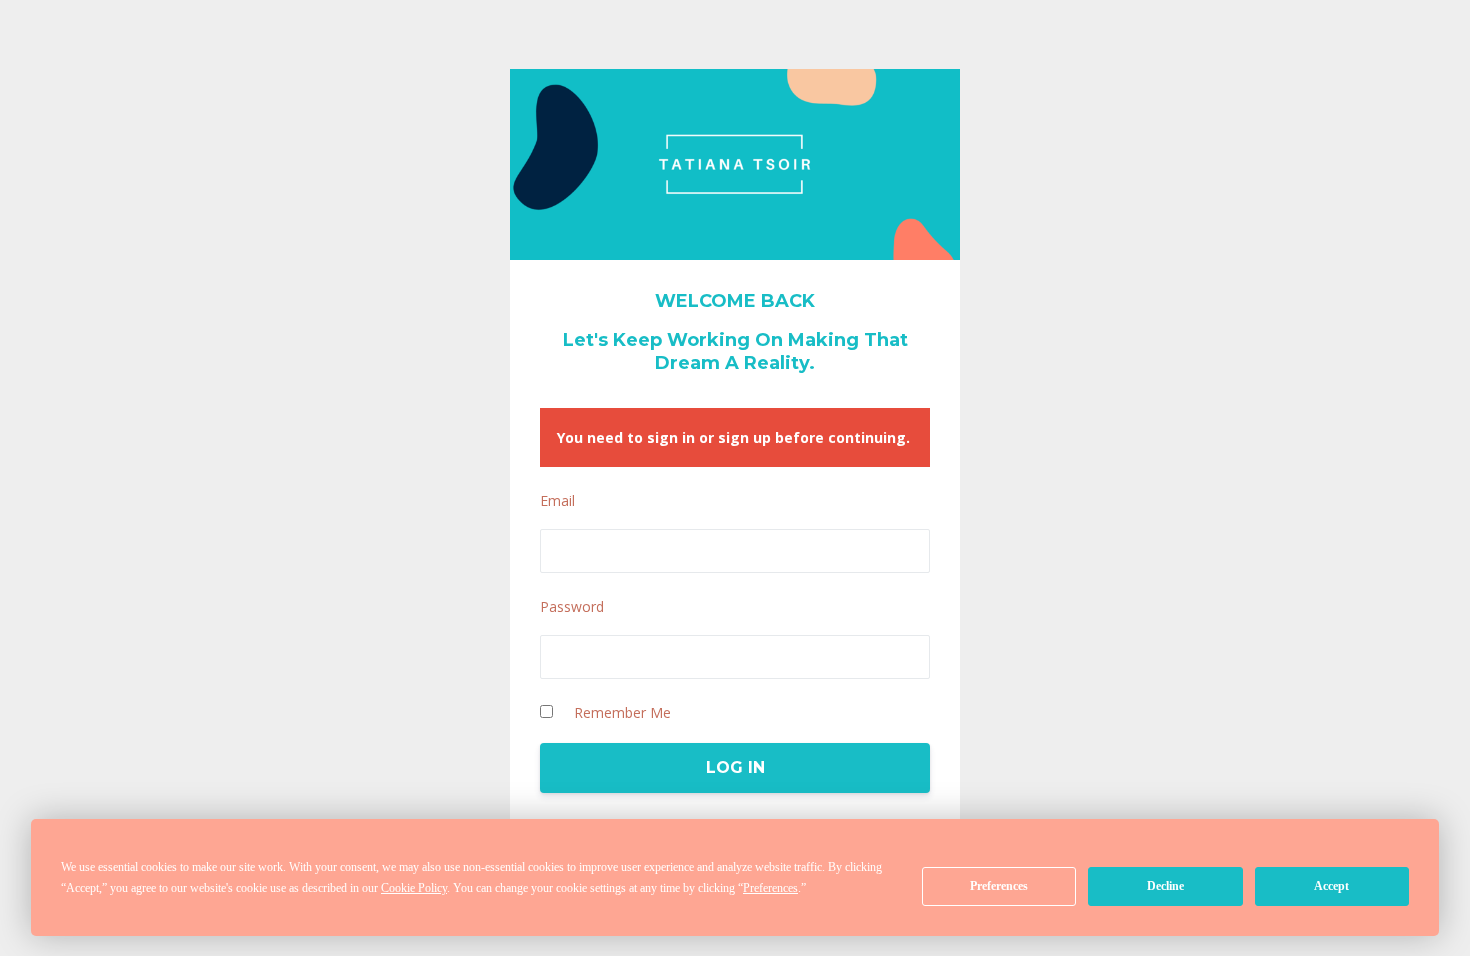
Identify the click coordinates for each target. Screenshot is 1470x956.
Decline (1165, 886)
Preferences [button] (770, 888)
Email (557, 500)
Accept (1331, 886)
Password (572, 606)
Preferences (999, 886)
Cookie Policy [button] (414, 888)
